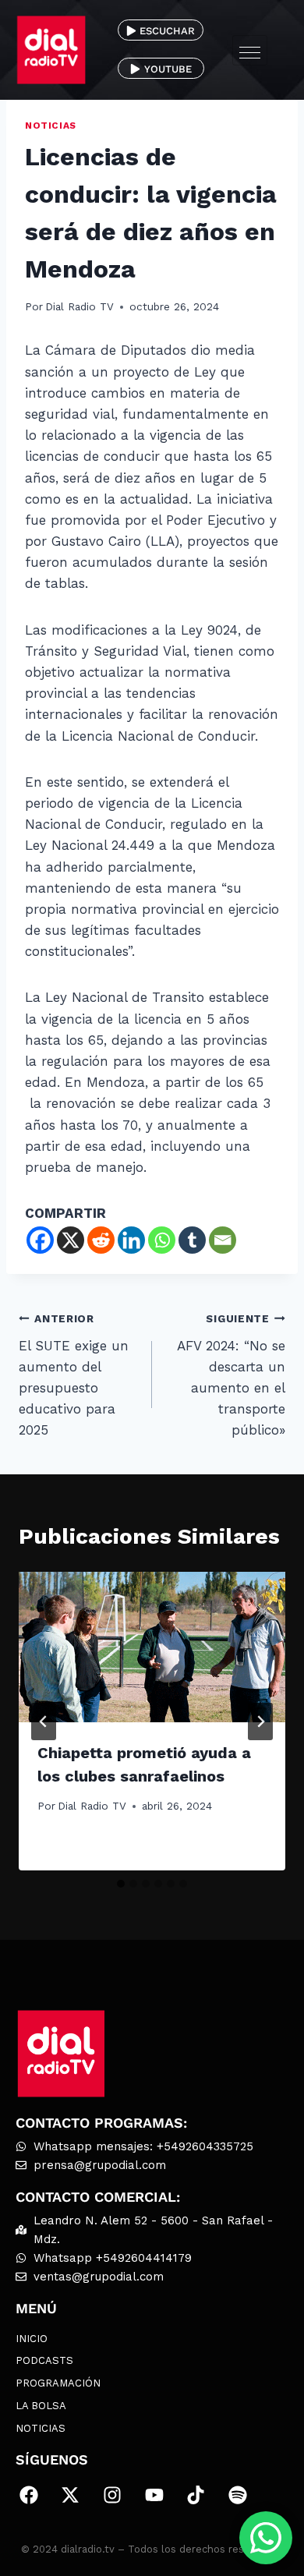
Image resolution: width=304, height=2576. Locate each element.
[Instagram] (112, 2496)
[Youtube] (154, 2496)
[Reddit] (101, 1240)
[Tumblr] (192, 1240)
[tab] (121, 1884)
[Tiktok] (196, 2496)
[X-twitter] (71, 2496)
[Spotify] (238, 2496)
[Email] (223, 1240)
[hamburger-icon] (250, 50)
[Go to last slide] (44, 1721)
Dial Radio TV (80, 306)
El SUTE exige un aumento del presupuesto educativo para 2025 (74, 1375)
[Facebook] (40, 1240)
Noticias (51, 126)
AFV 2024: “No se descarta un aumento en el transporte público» (231, 1375)
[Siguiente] (260, 1721)
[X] (71, 1240)
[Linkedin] (131, 1240)
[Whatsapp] (162, 1240)
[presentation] (152, 1647)
